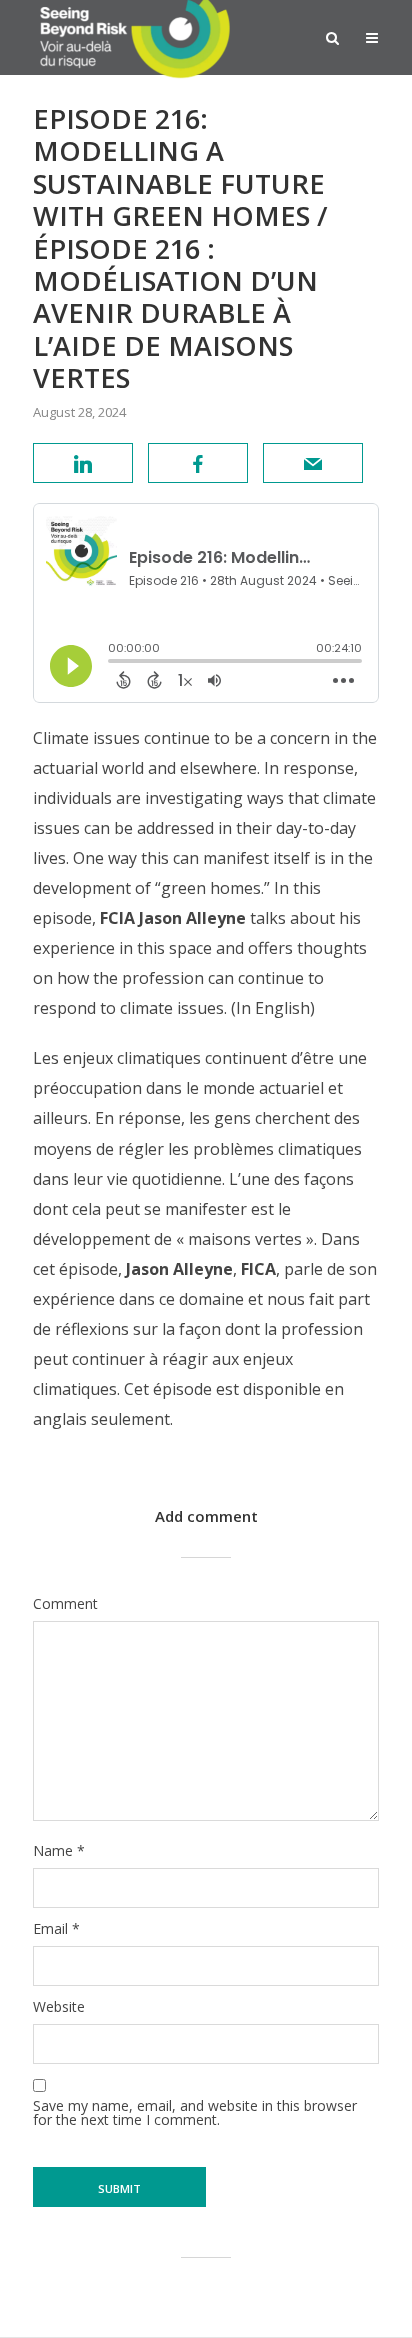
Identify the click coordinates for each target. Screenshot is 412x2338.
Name (59, 1851)
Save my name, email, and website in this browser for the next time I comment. (195, 2113)
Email (56, 1929)
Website (59, 2007)
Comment (65, 1604)
